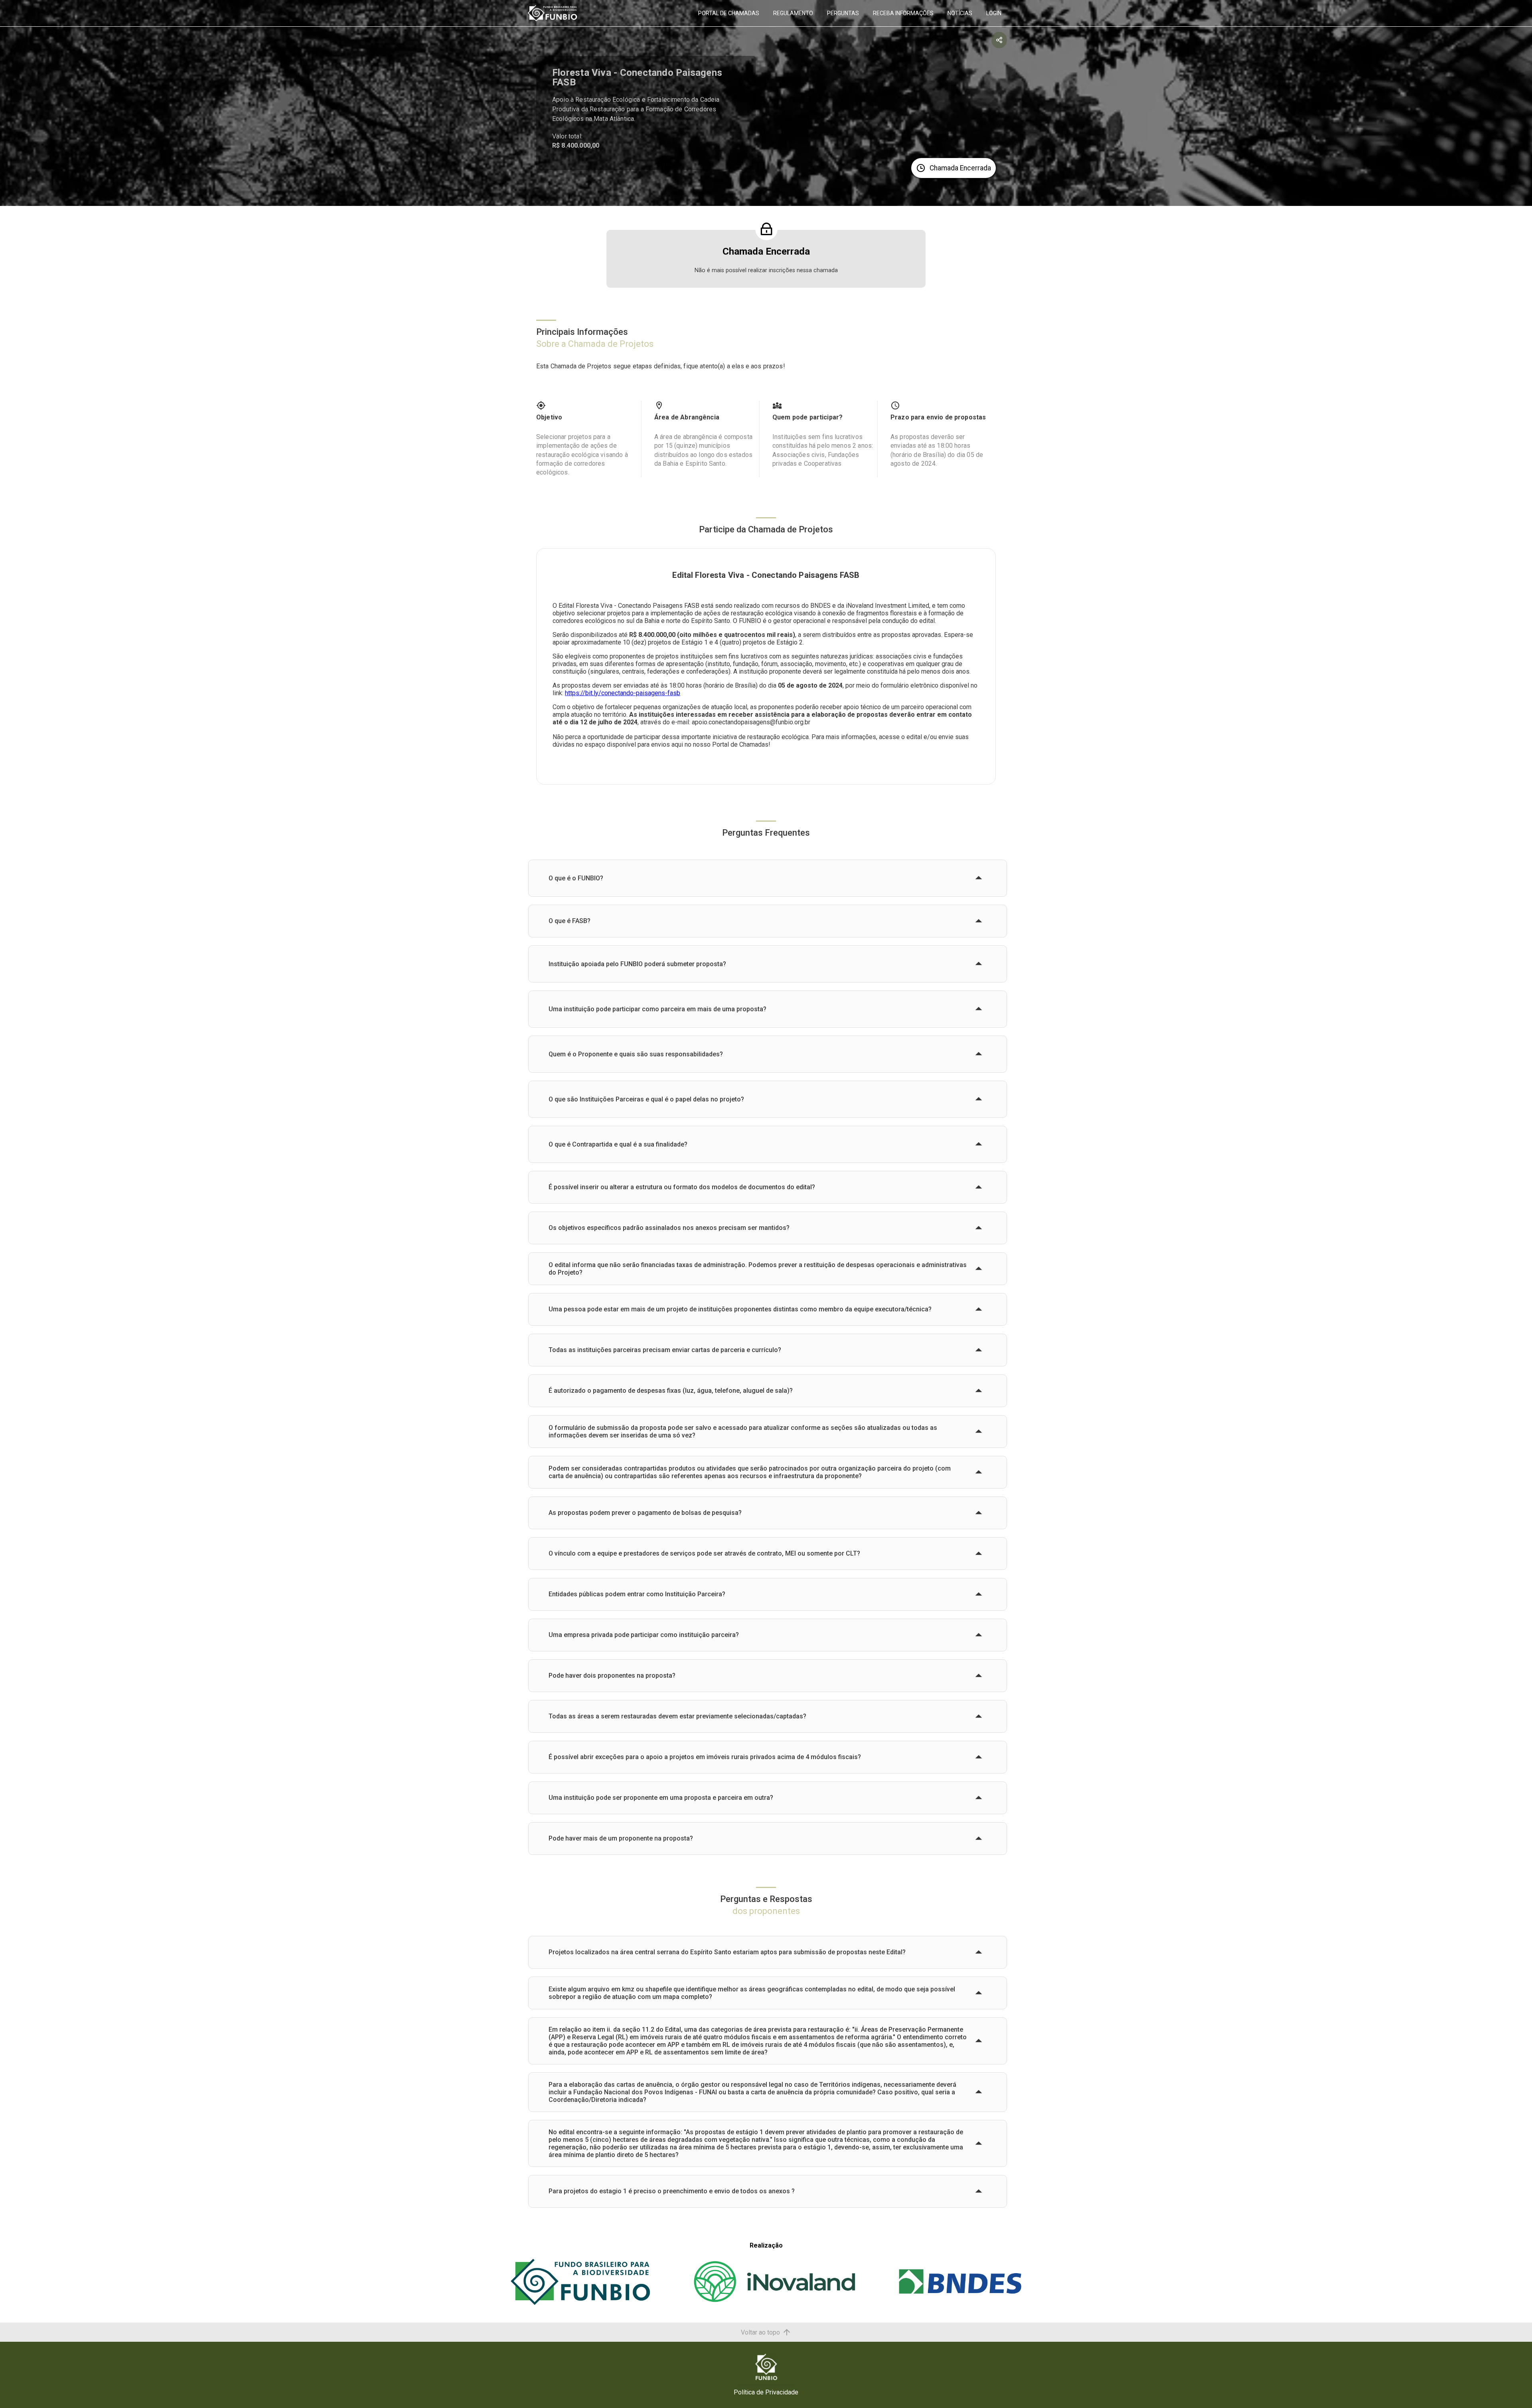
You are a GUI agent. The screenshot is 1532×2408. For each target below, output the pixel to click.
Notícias (960, 13)
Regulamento (793, 13)
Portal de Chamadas (729, 13)
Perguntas (843, 13)
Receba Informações (903, 13)
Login (994, 13)
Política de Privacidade (766, 2392)
